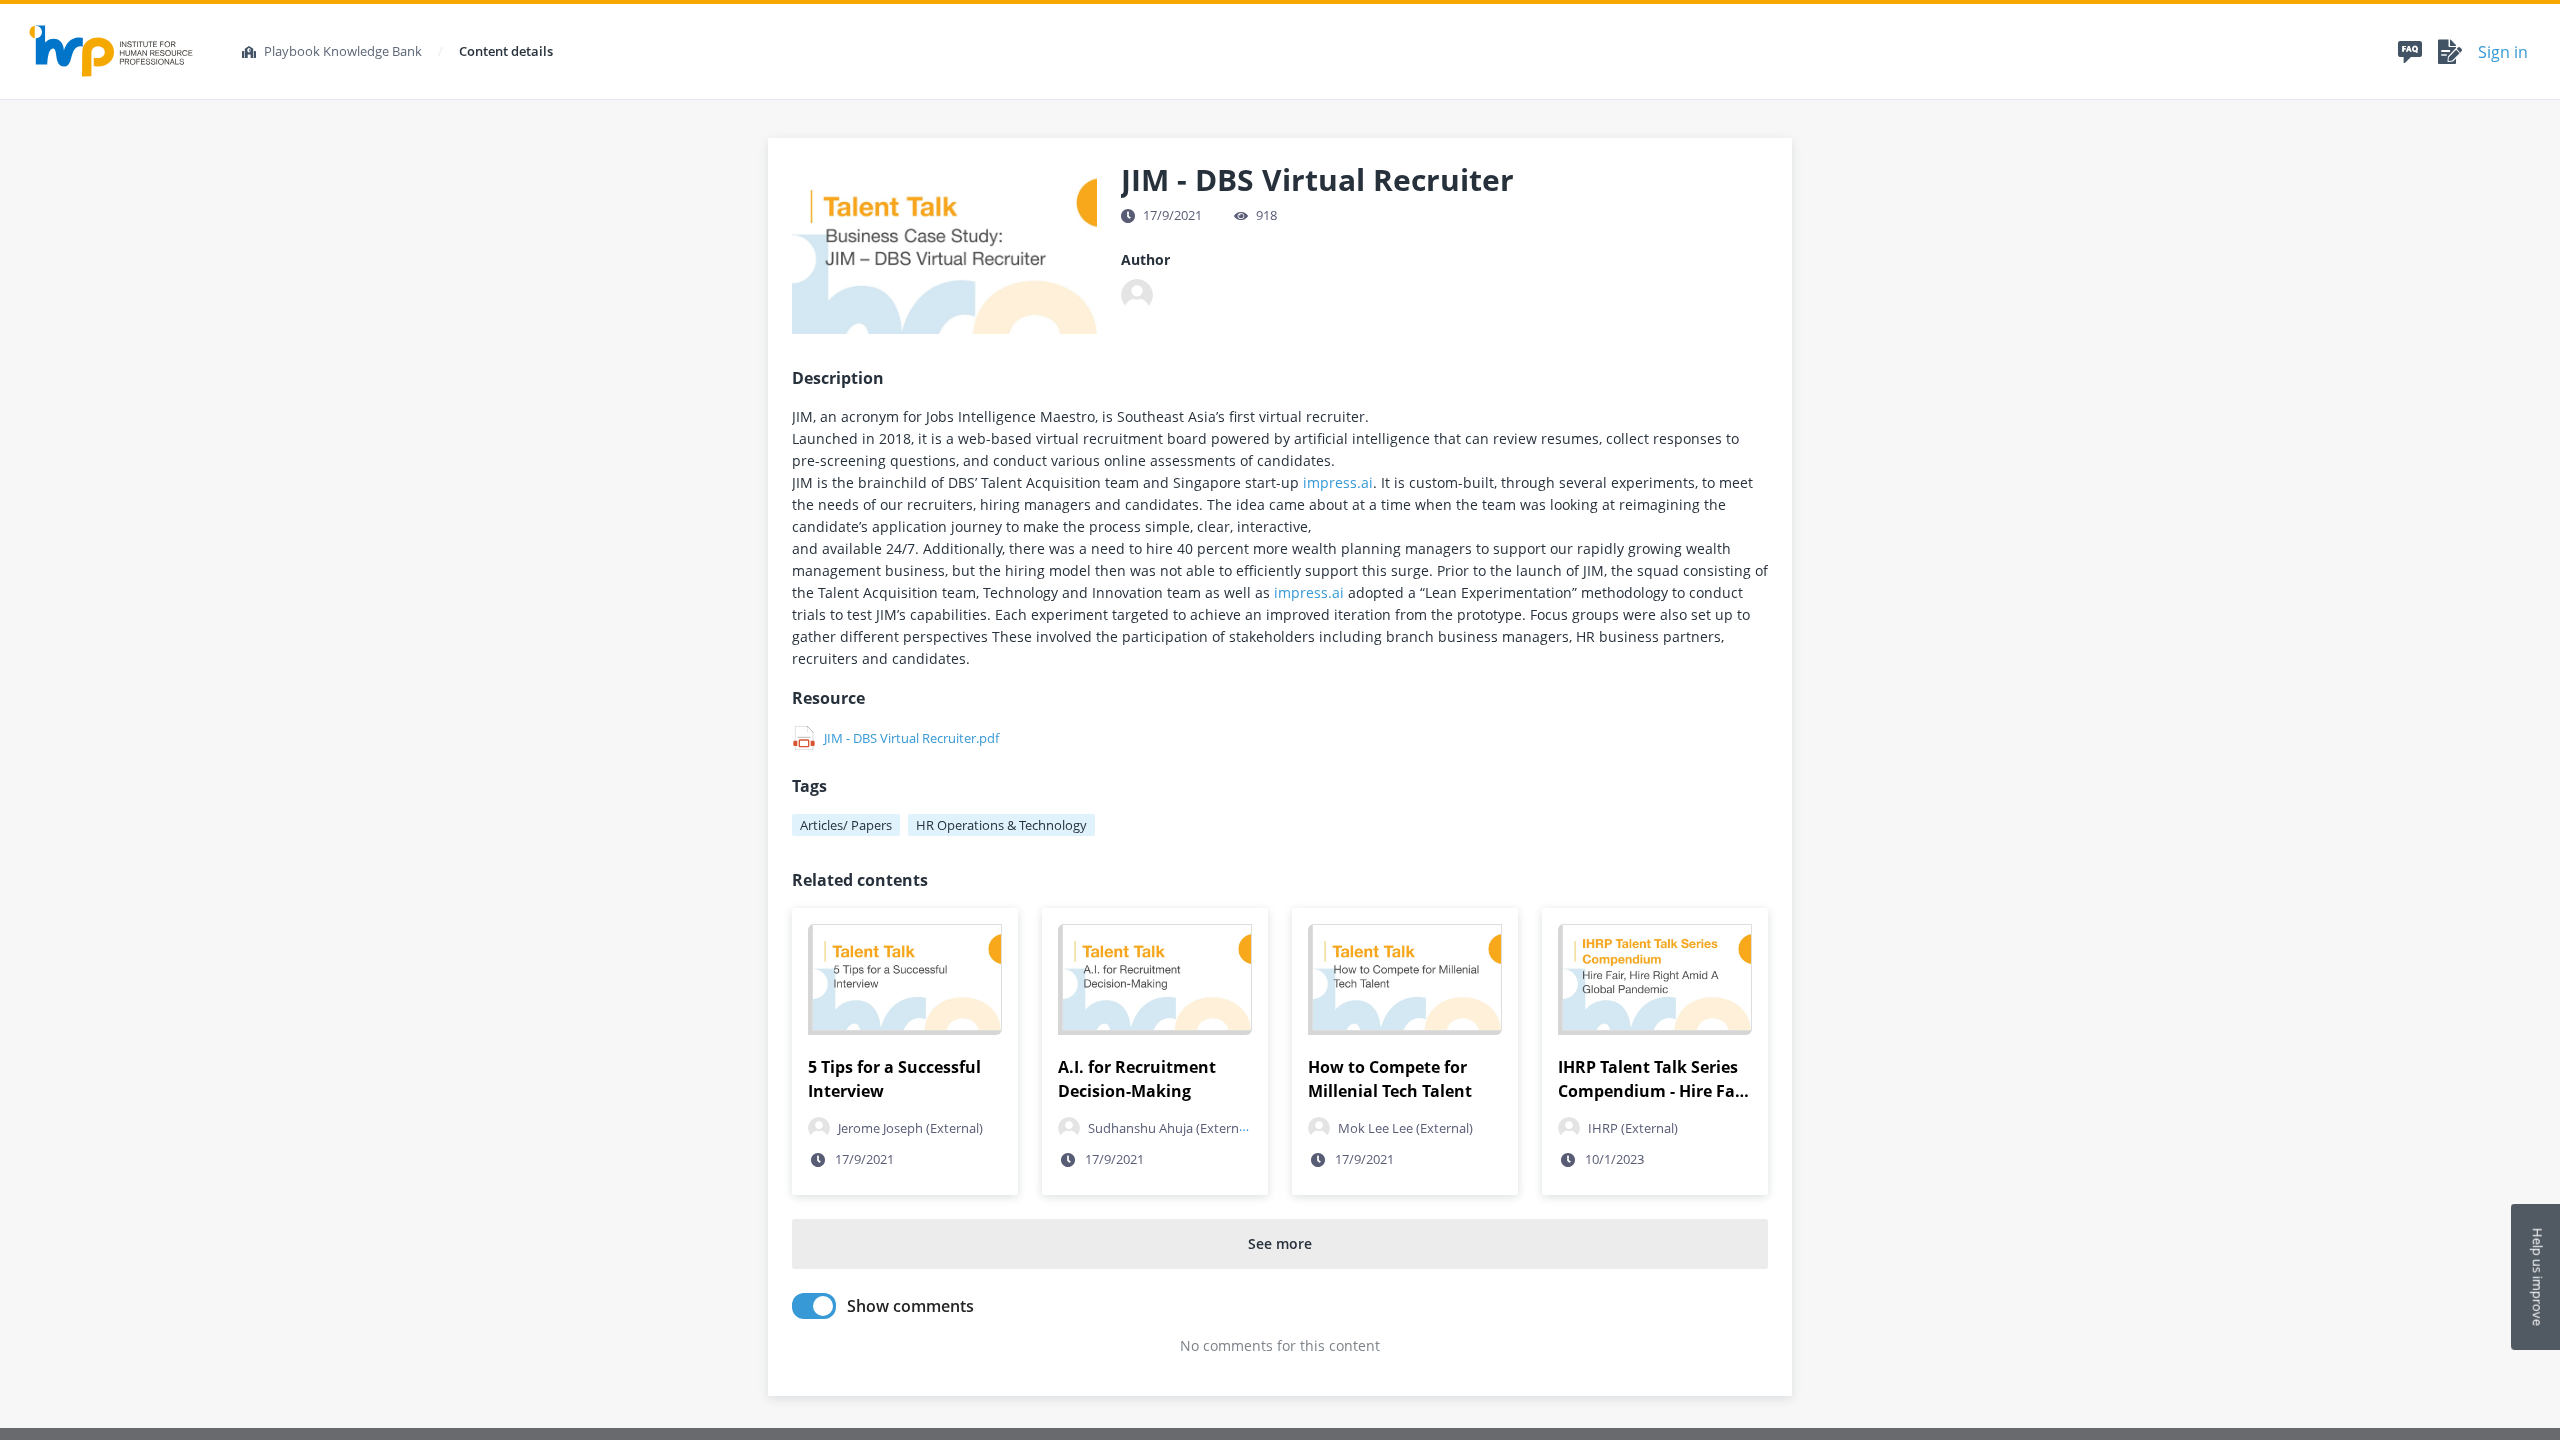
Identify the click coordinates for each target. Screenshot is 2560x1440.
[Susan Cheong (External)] (1137, 295)
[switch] (814, 1306)
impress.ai (1338, 482)
